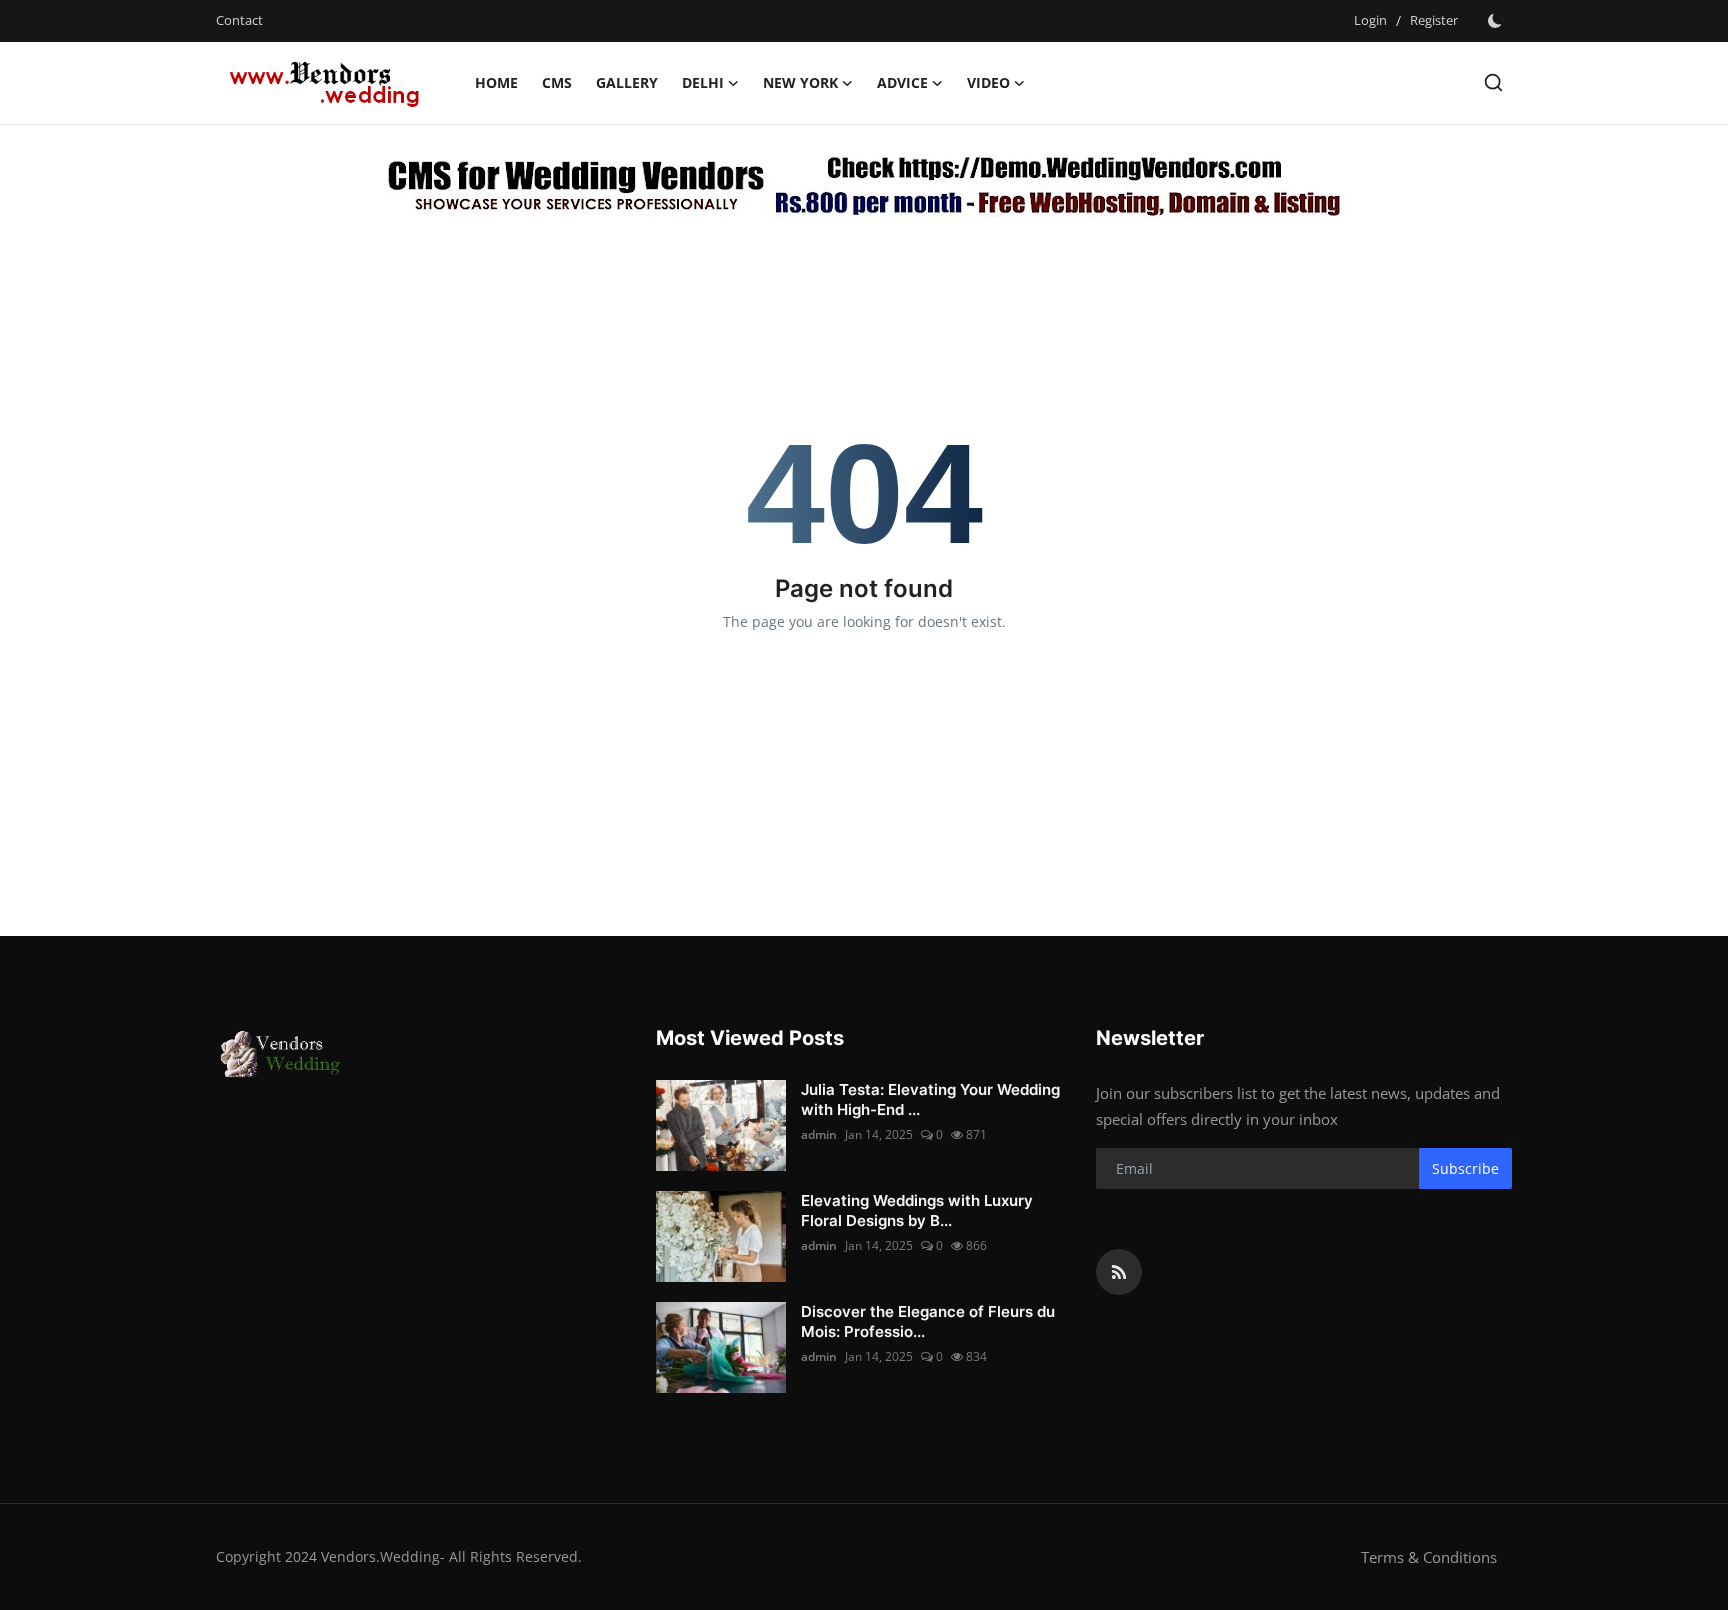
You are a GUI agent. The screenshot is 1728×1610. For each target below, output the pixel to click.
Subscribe (1465, 1168)
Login (1370, 20)
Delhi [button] (703, 82)
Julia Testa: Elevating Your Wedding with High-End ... (930, 1099)
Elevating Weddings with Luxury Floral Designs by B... (917, 1210)
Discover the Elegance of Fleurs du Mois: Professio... (928, 1321)
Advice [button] (902, 82)
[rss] (1119, 1272)
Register (1434, 20)
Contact (239, 20)
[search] (1493, 82)
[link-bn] (864, 182)
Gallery (627, 82)
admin (819, 1134)
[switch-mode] (1495, 21)
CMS (557, 82)
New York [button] (800, 82)
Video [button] (988, 82)
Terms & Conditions (1429, 1557)
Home (496, 82)
